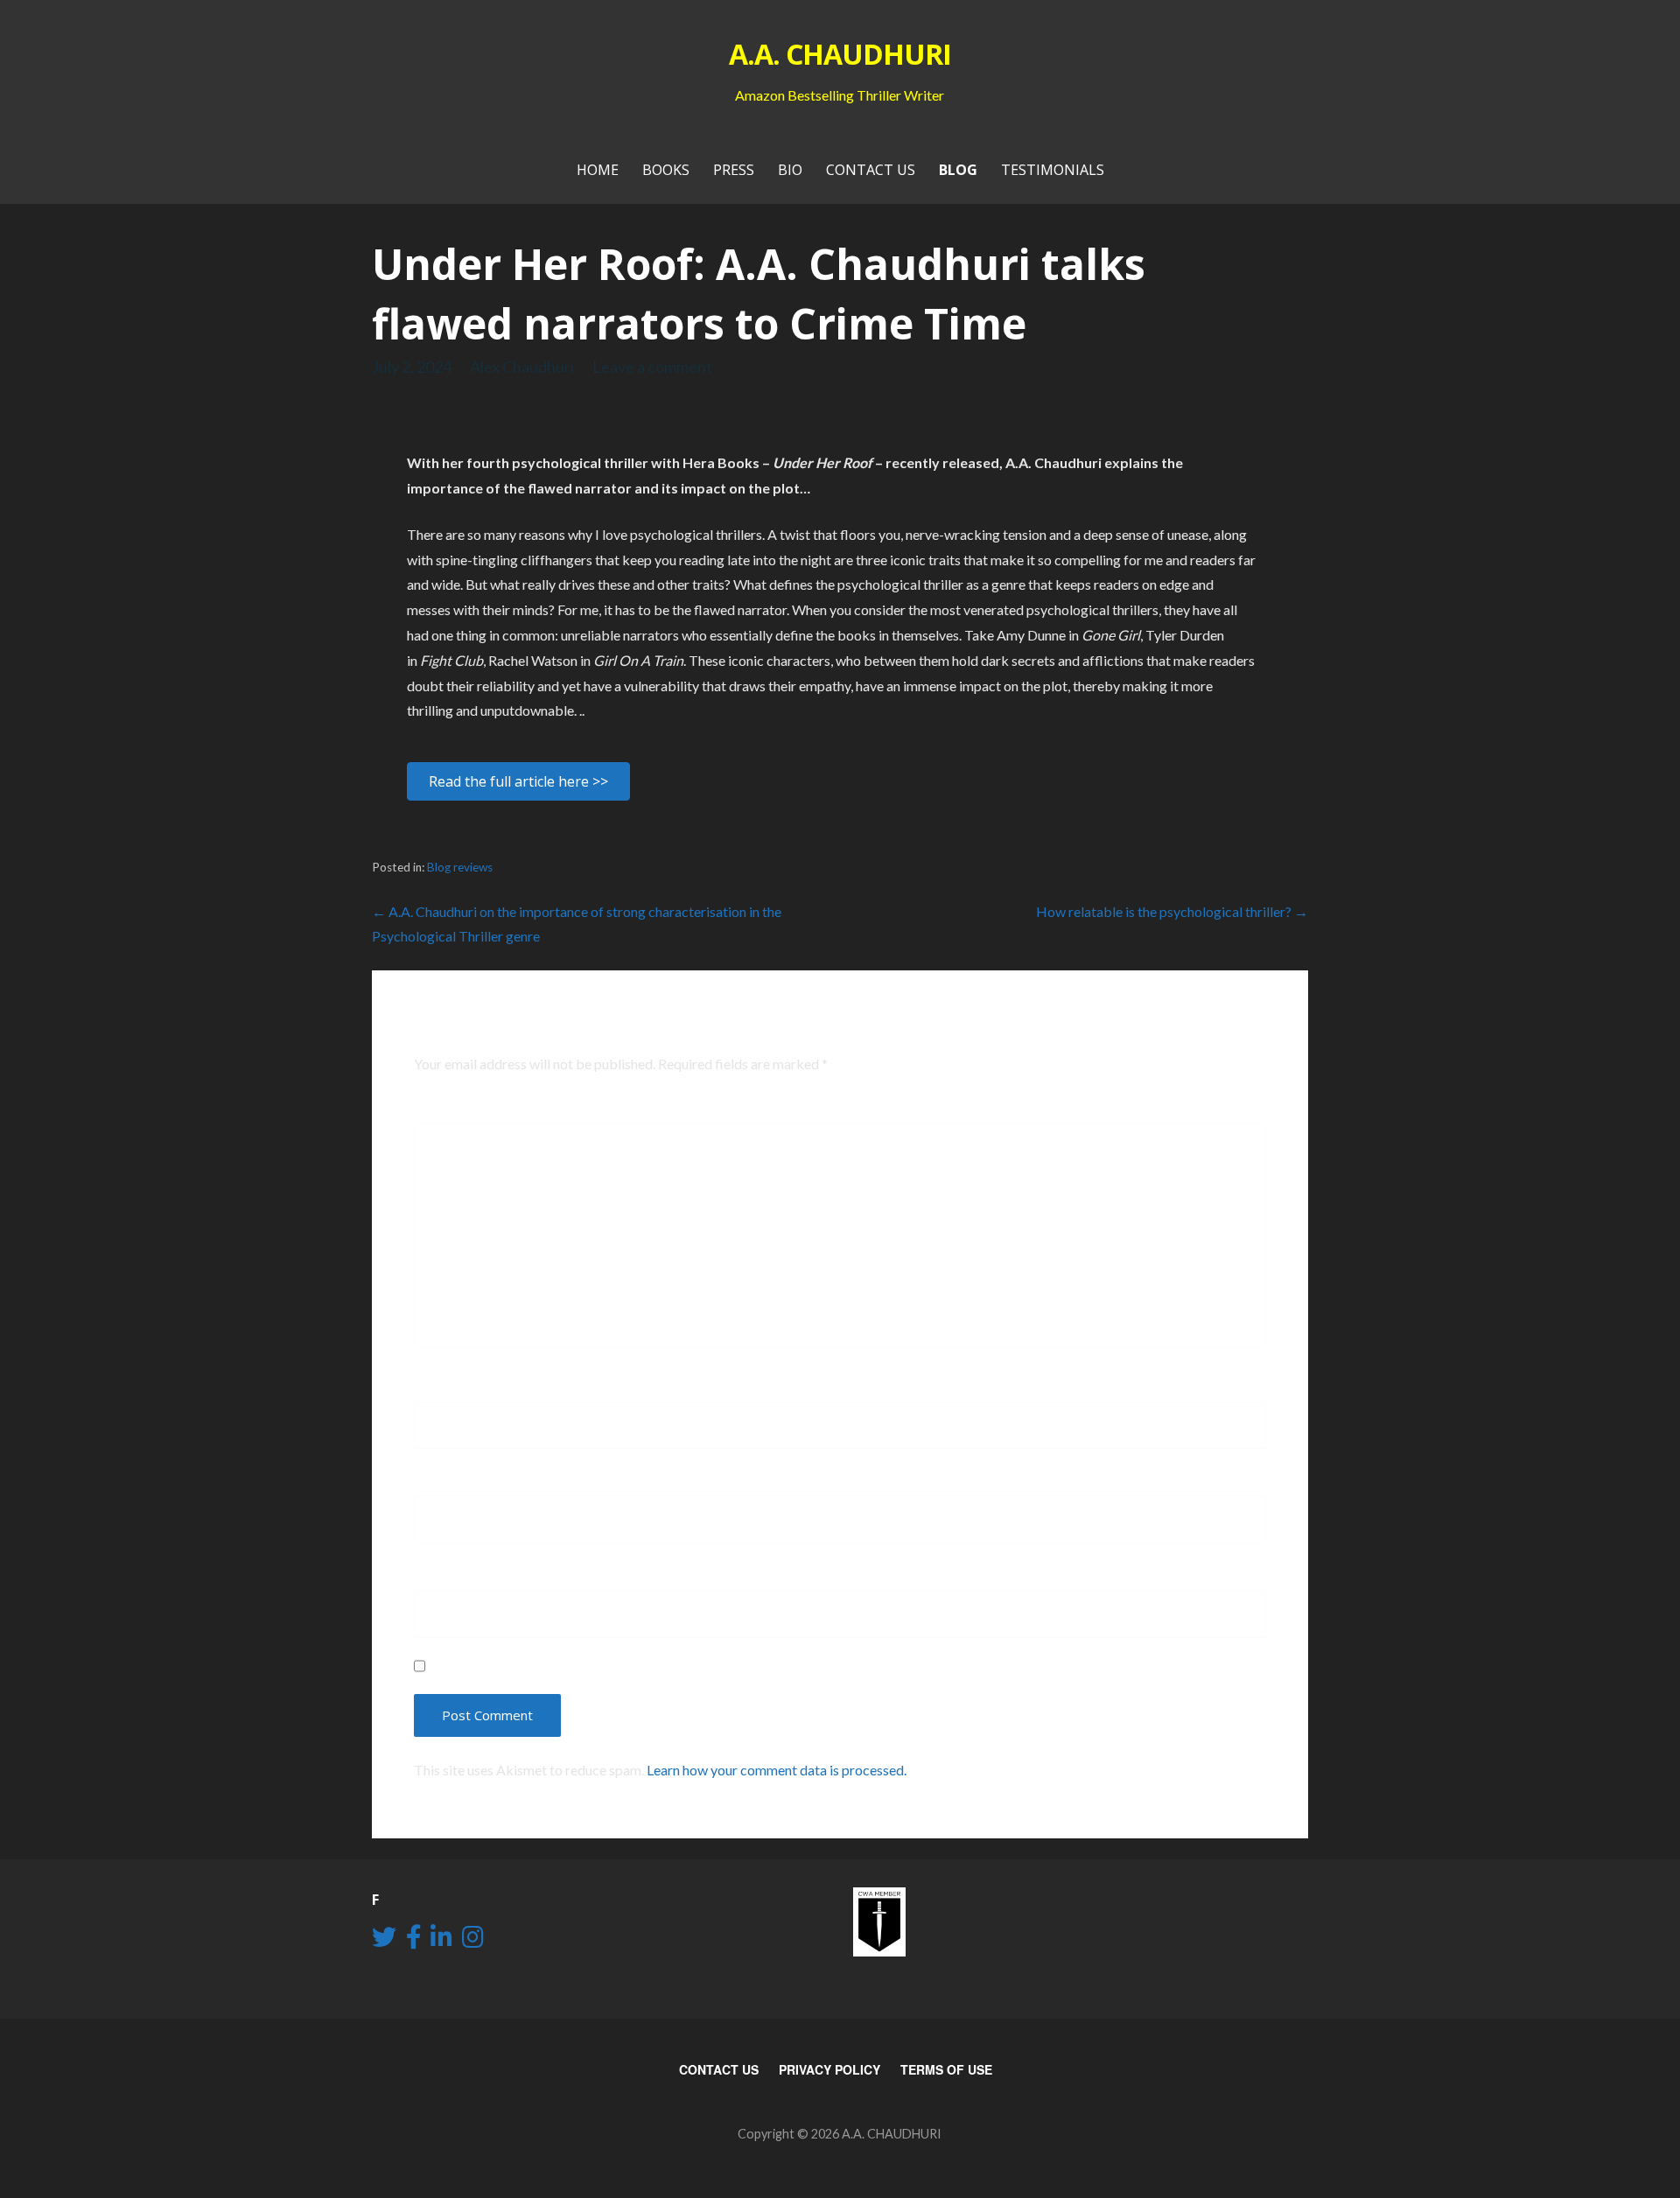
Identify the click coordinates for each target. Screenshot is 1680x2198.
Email (439, 1482)
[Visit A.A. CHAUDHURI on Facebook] (414, 1941)
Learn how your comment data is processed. (777, 1770)
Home (598, 170)
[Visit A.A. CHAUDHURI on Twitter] (384, 1941)
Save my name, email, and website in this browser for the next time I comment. (716, 1666)
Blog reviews (460, 867)
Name (441, 1389)
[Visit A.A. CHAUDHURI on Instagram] (473, 1941)
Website (443, 1577)
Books (666, 170)
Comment (455, 1110)
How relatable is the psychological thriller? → (1172, 911)
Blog (958, 170)
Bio (790, 170)
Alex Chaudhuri (522, 367)
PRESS (734, 170)
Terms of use (946, 2069)
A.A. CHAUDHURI (840, 54)
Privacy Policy (829, 2069)
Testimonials (1053, 170)
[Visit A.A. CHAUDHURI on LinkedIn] (441, 1941)
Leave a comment (652, 367)
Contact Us (871, 170)
